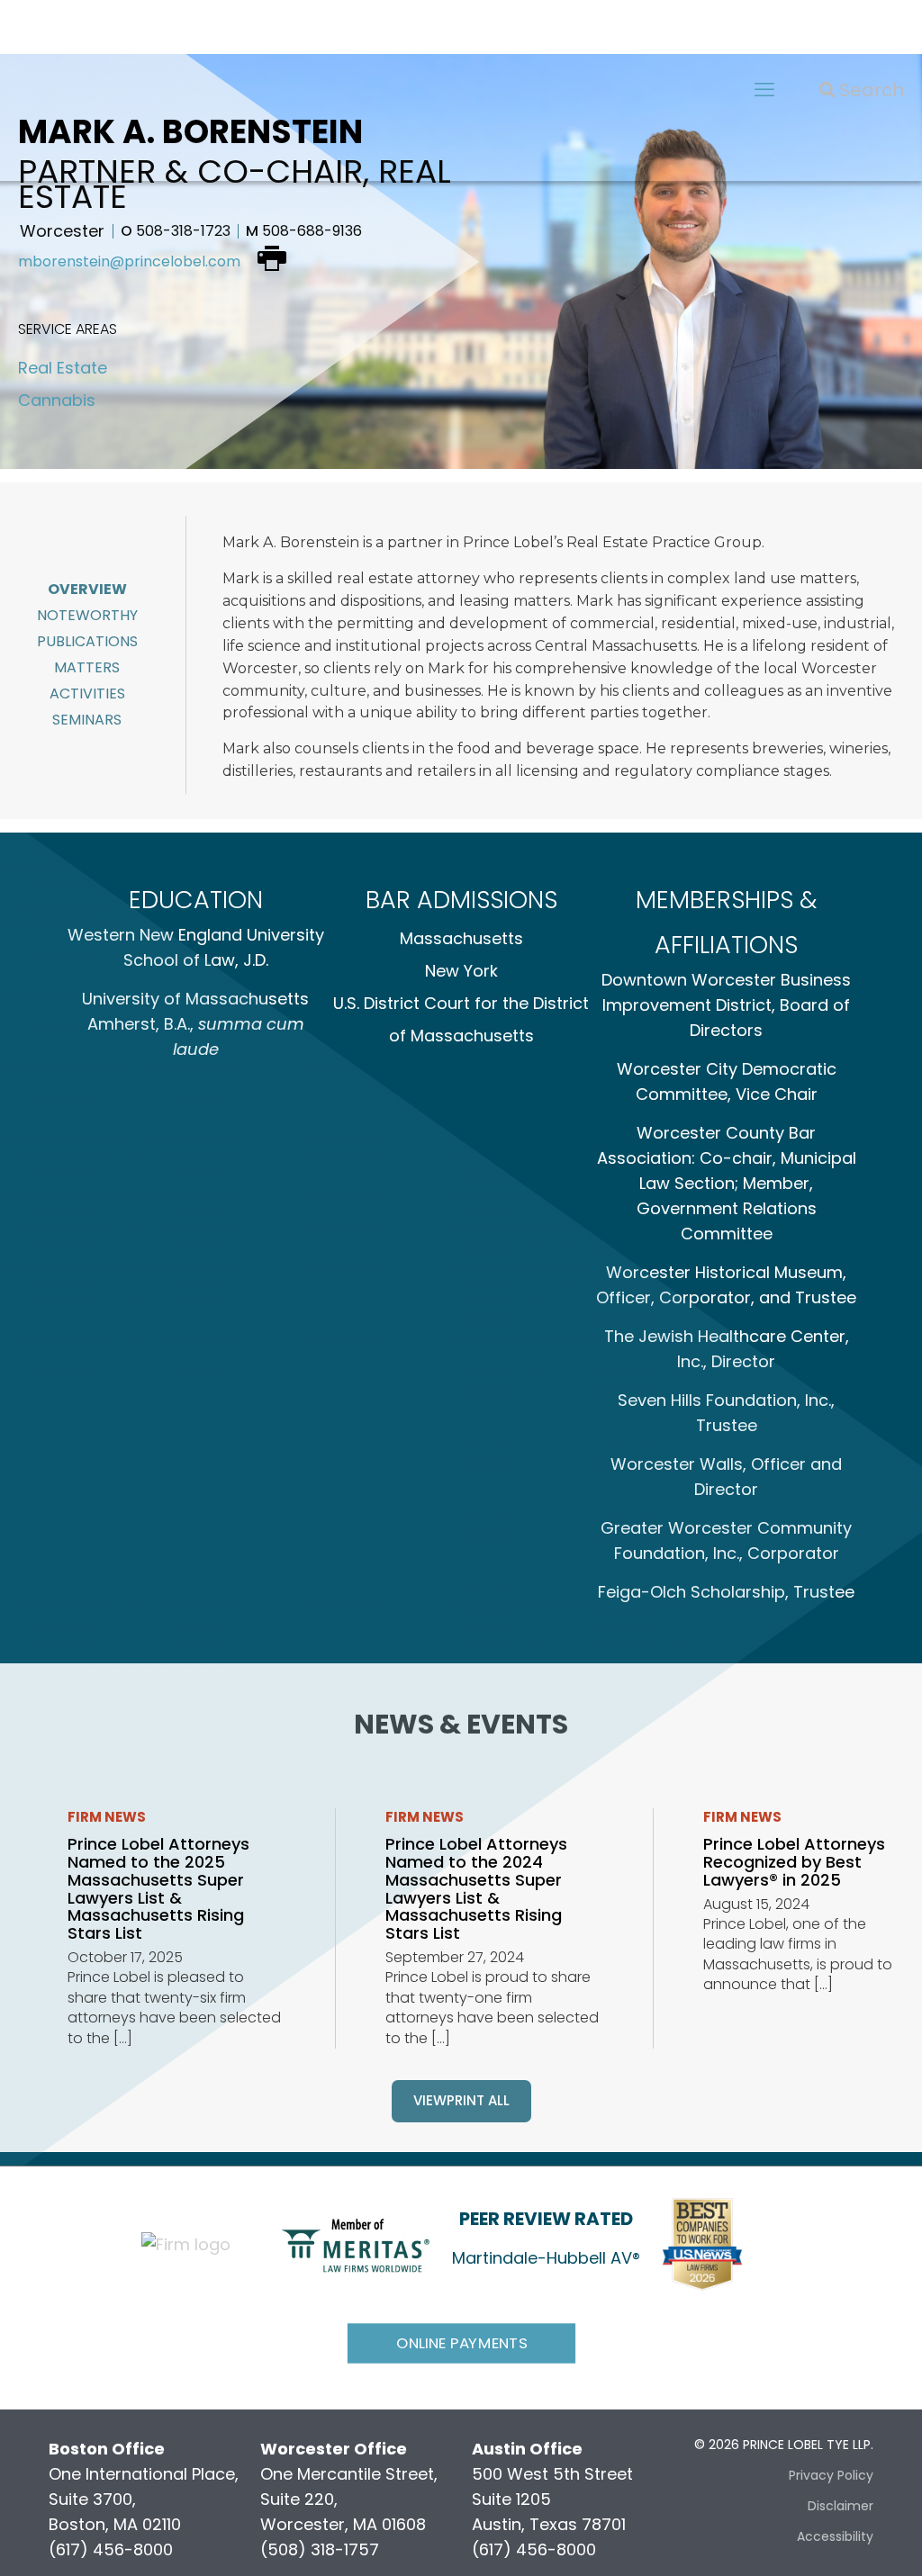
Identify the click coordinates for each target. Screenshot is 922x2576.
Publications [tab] (87, 641)
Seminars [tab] (87, 720)
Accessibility (835, 2536)
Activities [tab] (87, 694)
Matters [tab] (87, 667)
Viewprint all (461, 2100)
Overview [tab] (87, 589)
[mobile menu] (764, 90)
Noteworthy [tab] (87, 615)
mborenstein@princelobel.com (129, 262)
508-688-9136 (304, 231)
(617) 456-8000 (111, 2549)
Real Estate (63, 368)
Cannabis (57, 400)
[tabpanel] (565, 651)
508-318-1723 (176, 231)
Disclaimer (841, 2506)
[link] (356, 2244)
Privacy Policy (831, 2475)
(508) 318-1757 (320, 2549)
